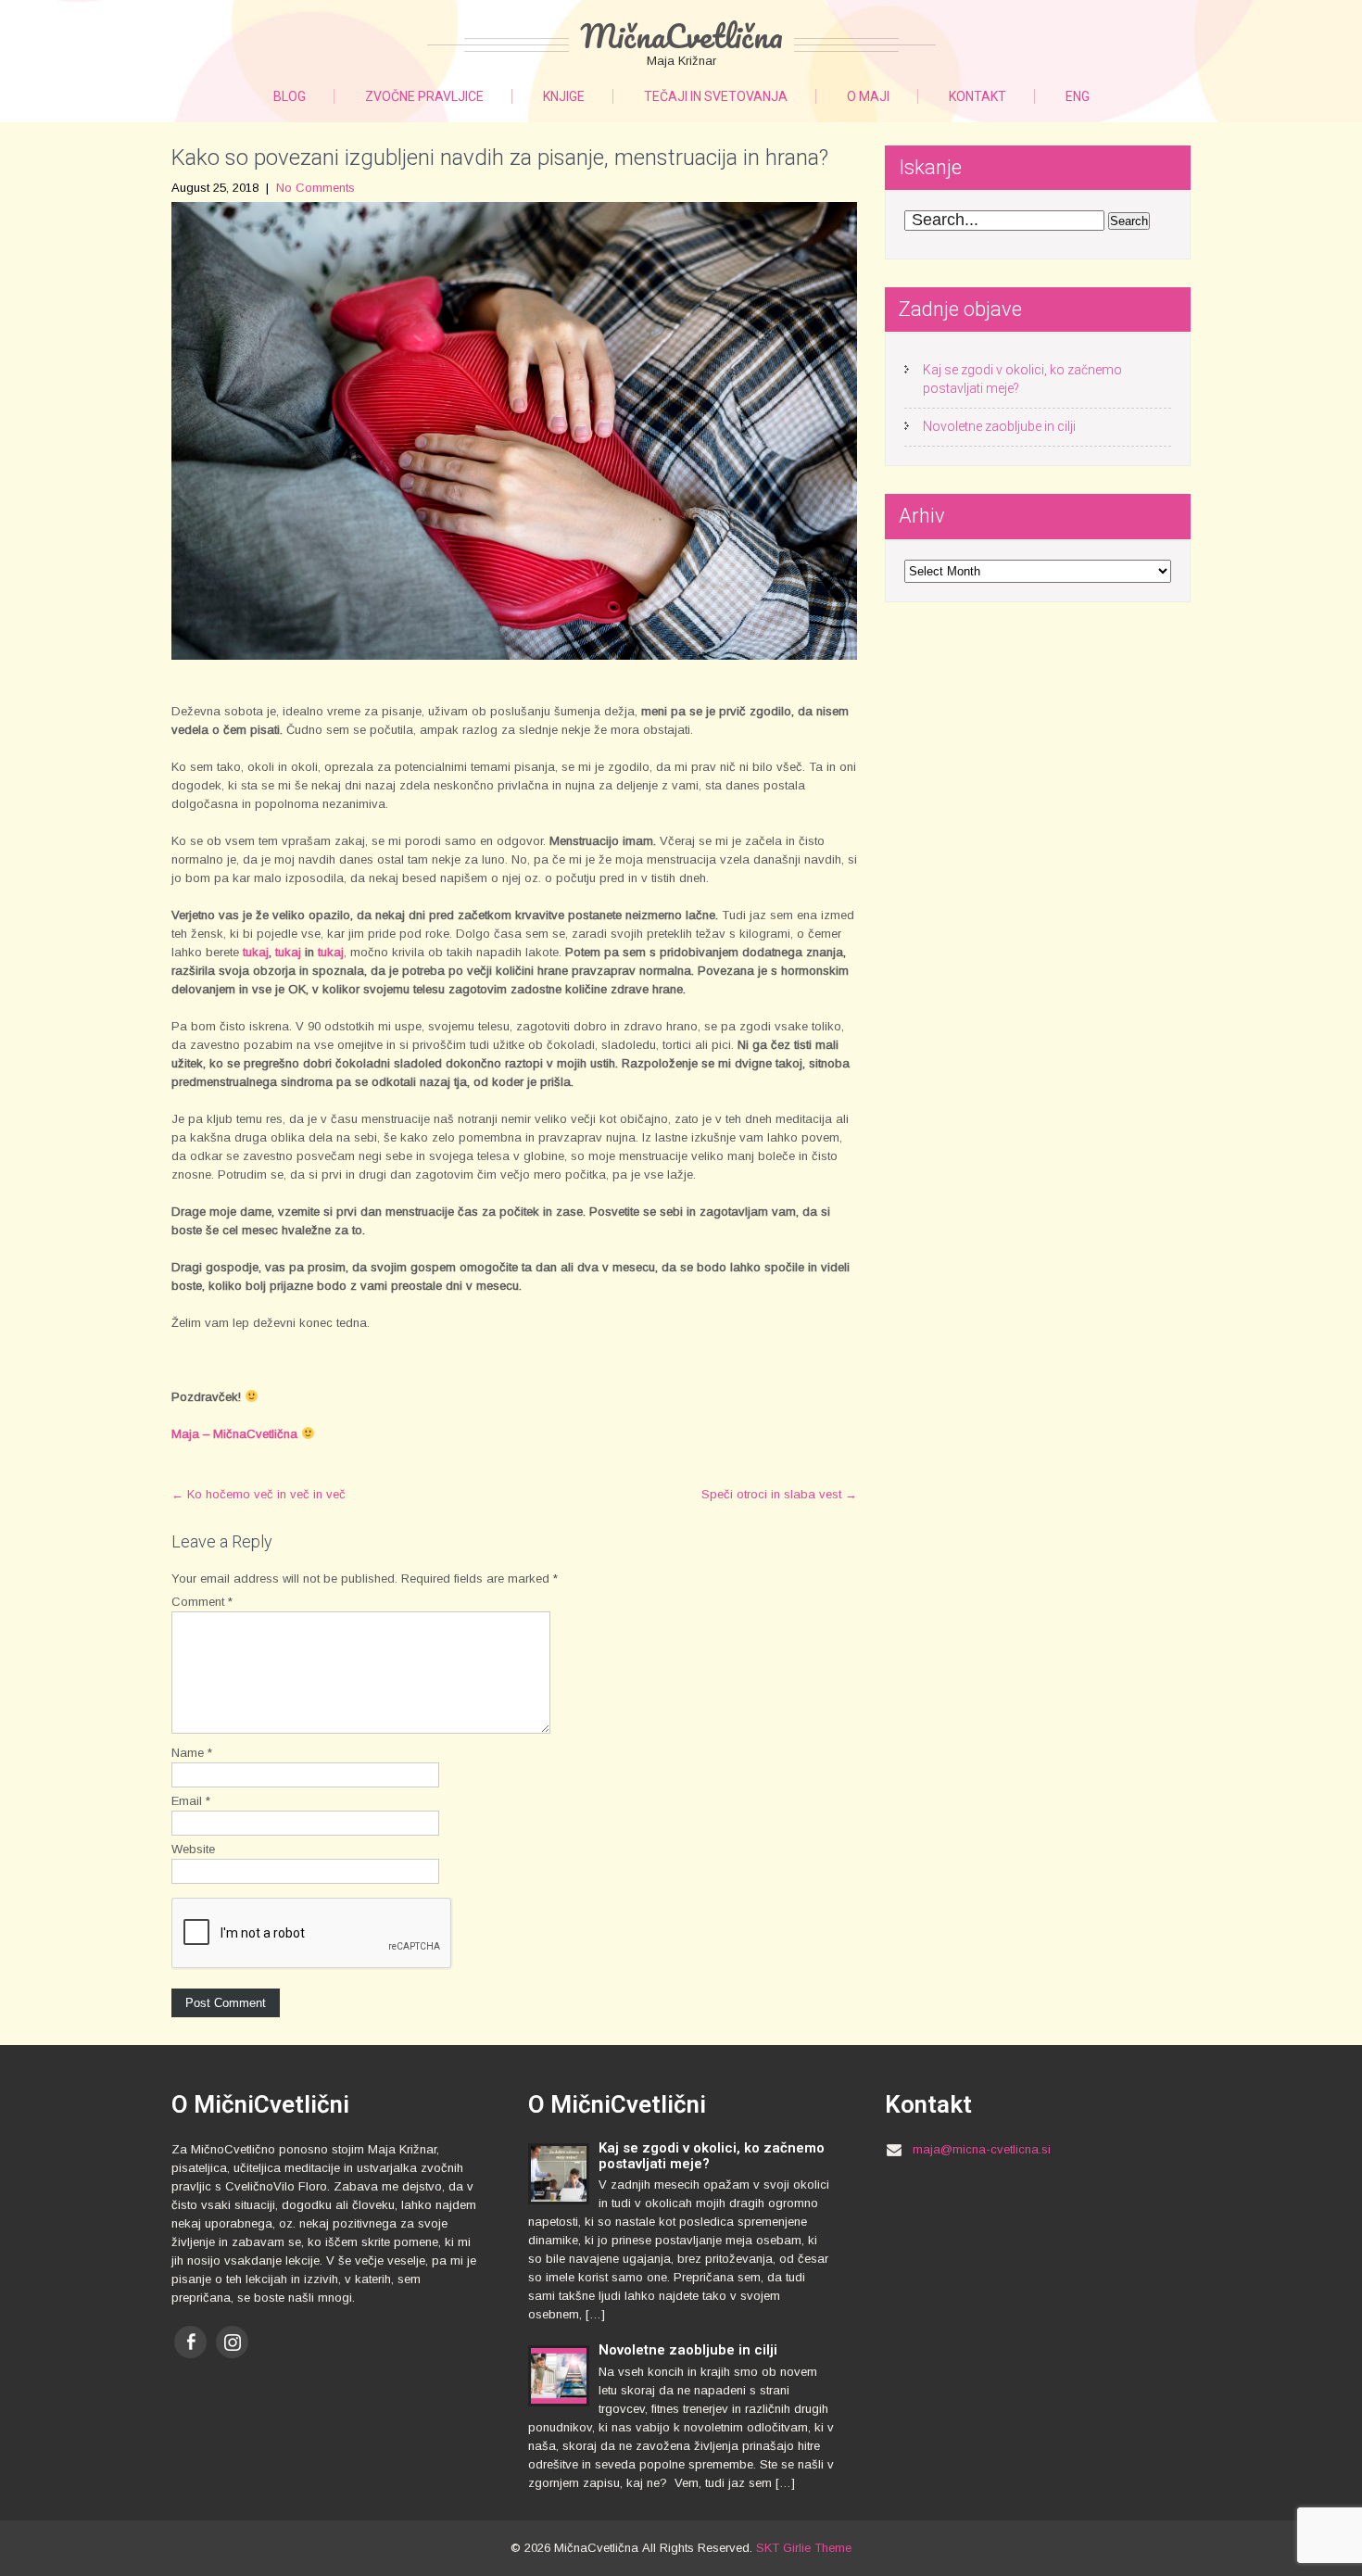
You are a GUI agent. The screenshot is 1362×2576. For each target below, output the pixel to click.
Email (191, 1801)
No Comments (315, 188)
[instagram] (232, 2342)
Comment (202, 1602)
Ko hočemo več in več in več (259, 1494)
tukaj (256, 952)
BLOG (290, 96)
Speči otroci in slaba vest (779, 1494)
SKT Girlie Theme (804, 2548)
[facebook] (190, 2342)
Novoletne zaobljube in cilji (999, 426)
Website (193, 1849)
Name (192, 1753)
